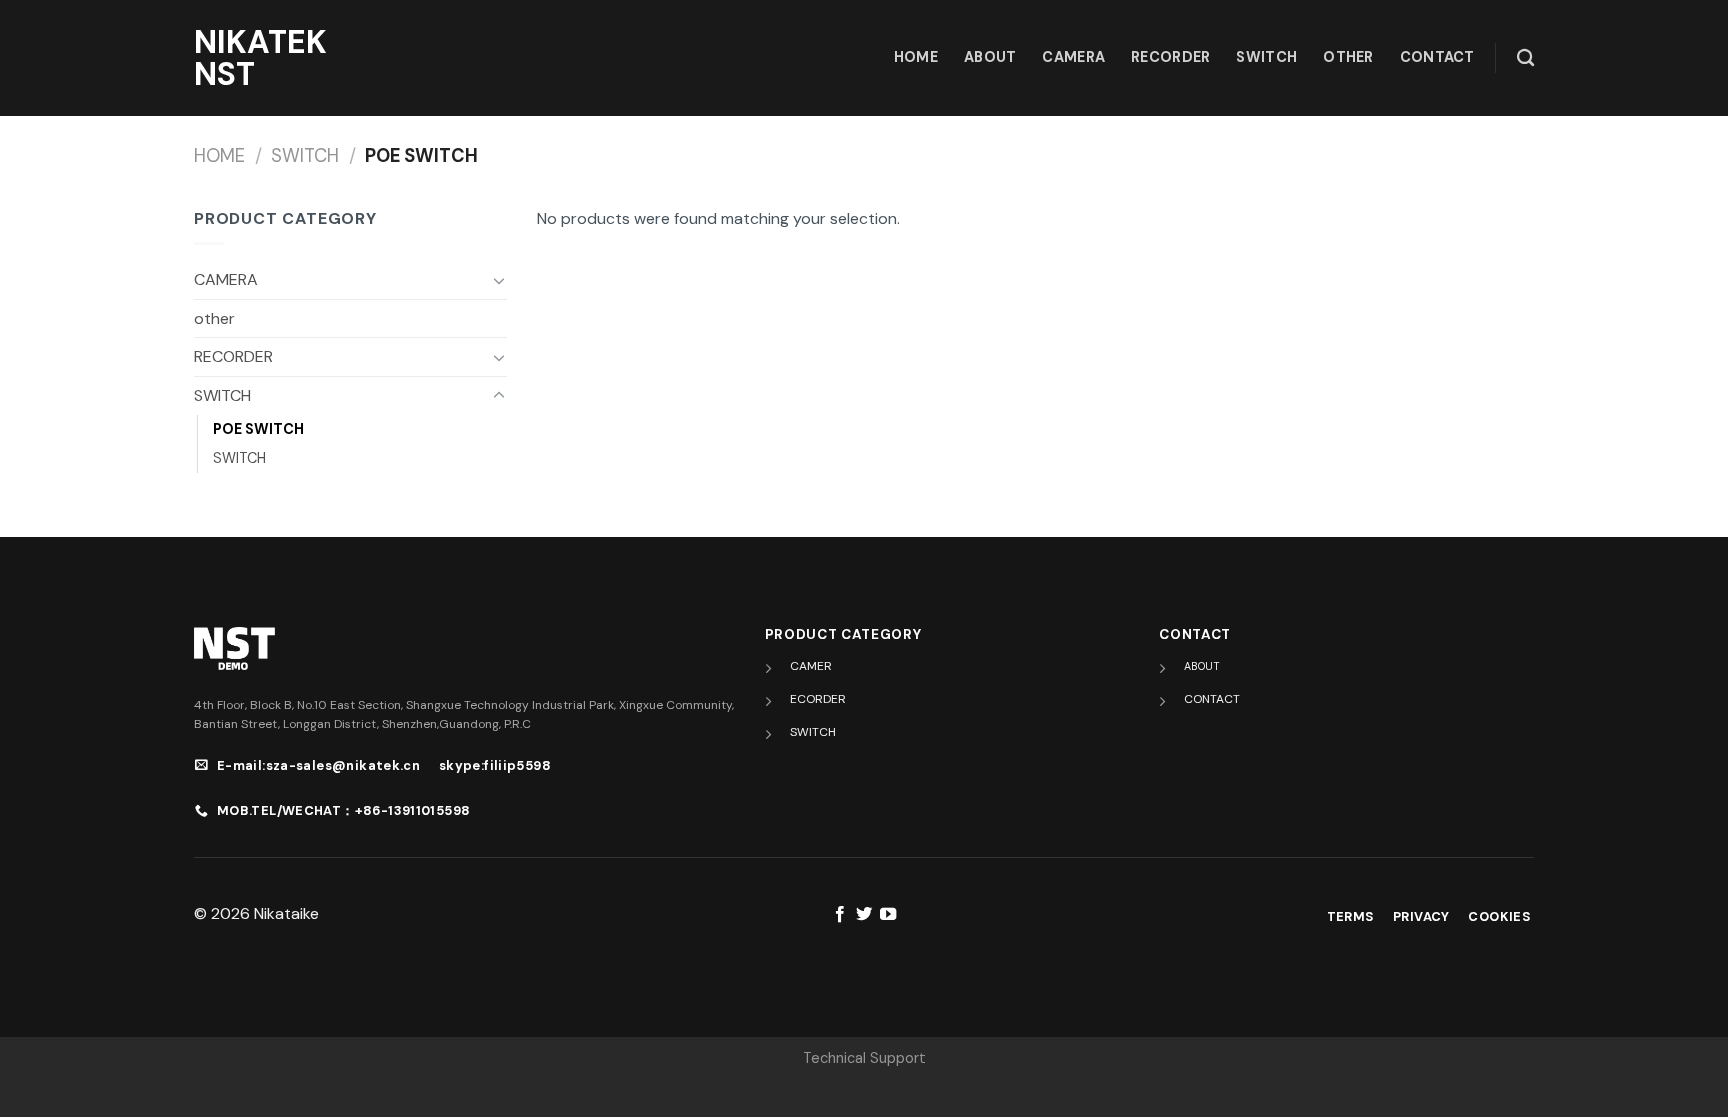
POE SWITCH (258, 429)
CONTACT (1212, 699)
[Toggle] (499, 280)
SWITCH (1266, 57)
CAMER (811, 666)
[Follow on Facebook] (839, 915)
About (990, 57)
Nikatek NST (260, 58)
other (1348, 57)
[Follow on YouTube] (888, 915)
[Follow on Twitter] (864, 915)
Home (219, 156)
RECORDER (1170, 57)
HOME (916, 57)
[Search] (1525, 58)
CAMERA (1073, 57)
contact (1437, 57)
